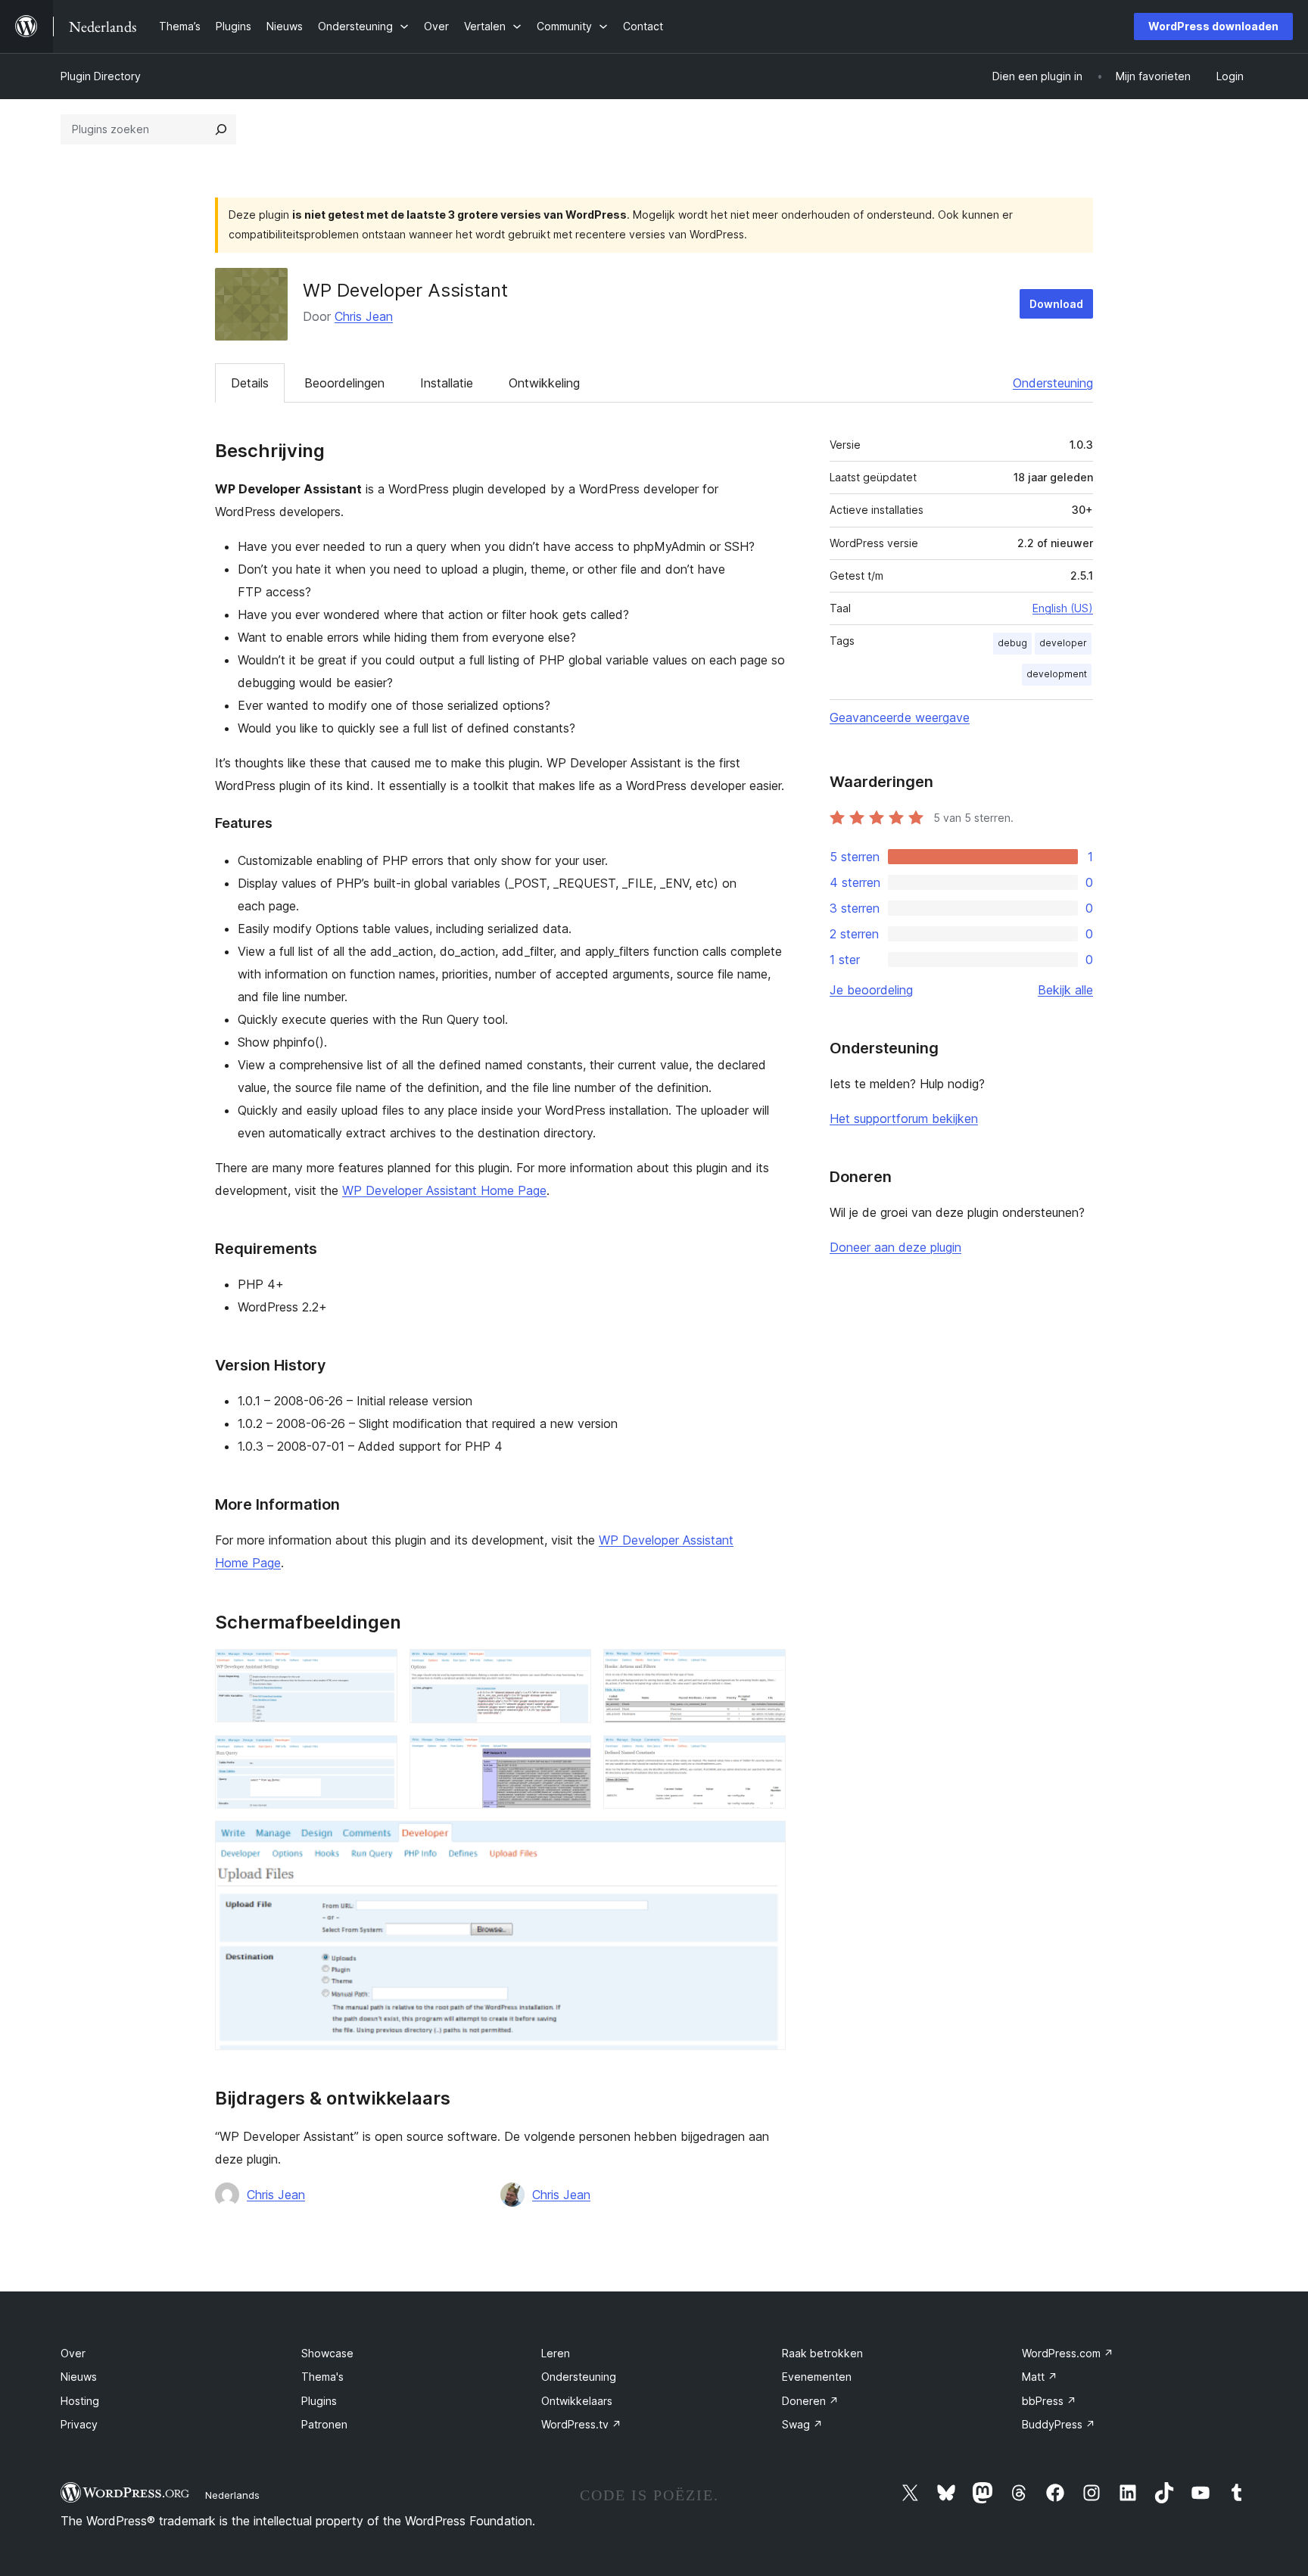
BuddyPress (1059, 2424)
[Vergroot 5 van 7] (571, 1756)
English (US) (1063, 608)
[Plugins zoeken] (221, 129)
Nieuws (79, 2377)
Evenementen (817, 2377)
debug (1012, 643)
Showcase (327, 2353)
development (1057, 674)
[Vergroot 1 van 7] (377, 1669)
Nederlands (232, 2495)
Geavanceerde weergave (900, 717)
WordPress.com (1068, 2353)
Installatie (447, 383)
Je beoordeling (871, 990)
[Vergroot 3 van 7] (765, 1669)
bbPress (1049, 2401)
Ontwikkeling (544, 383)
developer (1063, 643)
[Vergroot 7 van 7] (765, 1841)
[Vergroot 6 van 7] (765, 1756)
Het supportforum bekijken (904, 1118)
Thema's (322, 2377)
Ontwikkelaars (577, 2401)
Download (1056, 304)
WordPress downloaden (1213, 26)
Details (250, 383)
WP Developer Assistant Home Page (444, 1190)
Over (73, 2353)
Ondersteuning (1053, 383)
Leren (556, 2353)
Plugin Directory (101, 76)
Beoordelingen (344, 383)
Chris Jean (364, 316)
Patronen (324, 2424)
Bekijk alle (1065, 990)
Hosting (80, 2401)
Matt (1040, 2377)
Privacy (79, 2424)
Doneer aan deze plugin (895, 1247)
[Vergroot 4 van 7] (377, 1756)
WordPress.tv (581, 2424)
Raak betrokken (822, 2353)
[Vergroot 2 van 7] (571, 1669)
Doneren (810, 2401)
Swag (802, 2424)
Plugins (319, 2401)
